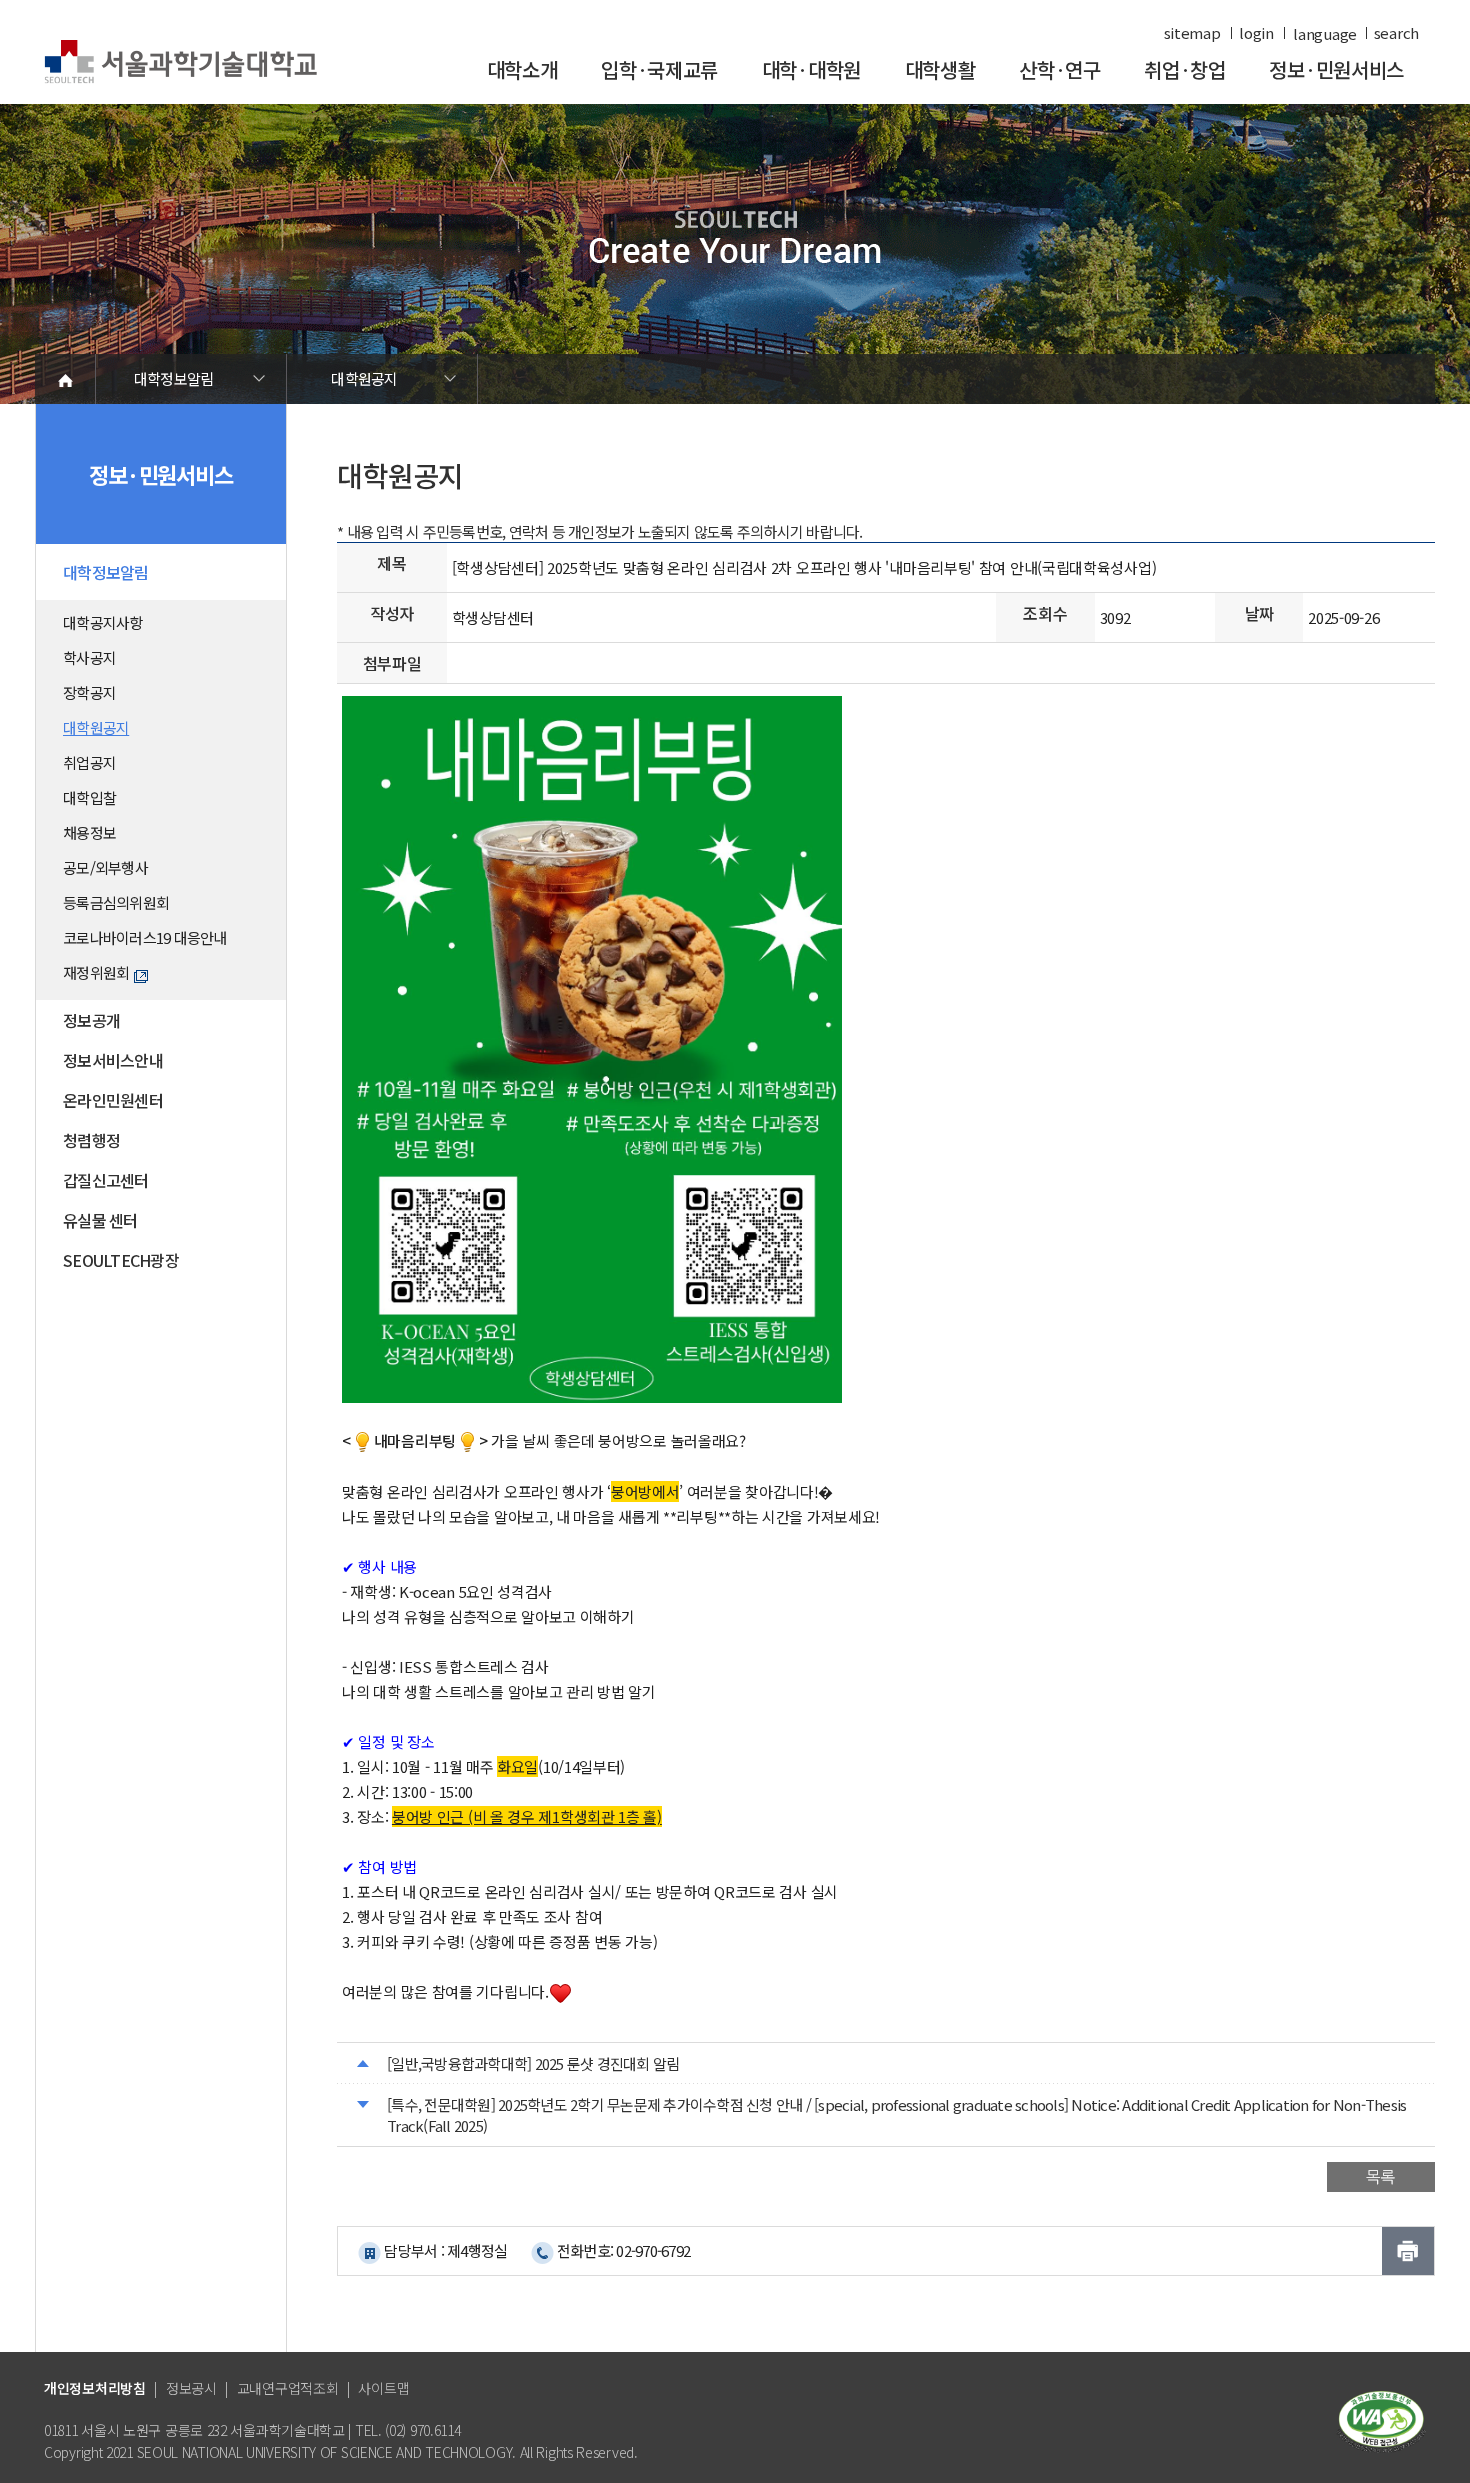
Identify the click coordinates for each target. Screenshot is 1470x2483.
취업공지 (89, 762)
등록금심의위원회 (116, 902)
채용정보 (89, 832)
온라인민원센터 (113, 1100)
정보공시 (191, 2388)
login (1256, 33)
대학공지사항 (103, 622)
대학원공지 (364, 378)
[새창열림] (1381, 2419)
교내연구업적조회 (288, 2388)
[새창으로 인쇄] (1408, 2251)
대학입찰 (89, 797)
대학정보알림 (174, 378)
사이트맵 (383, 2388)
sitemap (1192, 33)
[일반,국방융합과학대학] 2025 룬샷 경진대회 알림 (533, 2063)
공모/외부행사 (105, 867)
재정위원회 (96, 972)
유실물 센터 (100, 1220)
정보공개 (91, 1020)
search (1396, 33)
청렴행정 (91, 1140)
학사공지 (89, 657)
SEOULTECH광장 (121, 1260)
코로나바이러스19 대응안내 (145, 937)
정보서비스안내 (113, 1060)
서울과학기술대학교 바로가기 (180, 62)
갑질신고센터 (106, 1180)
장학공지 (89, 692)
